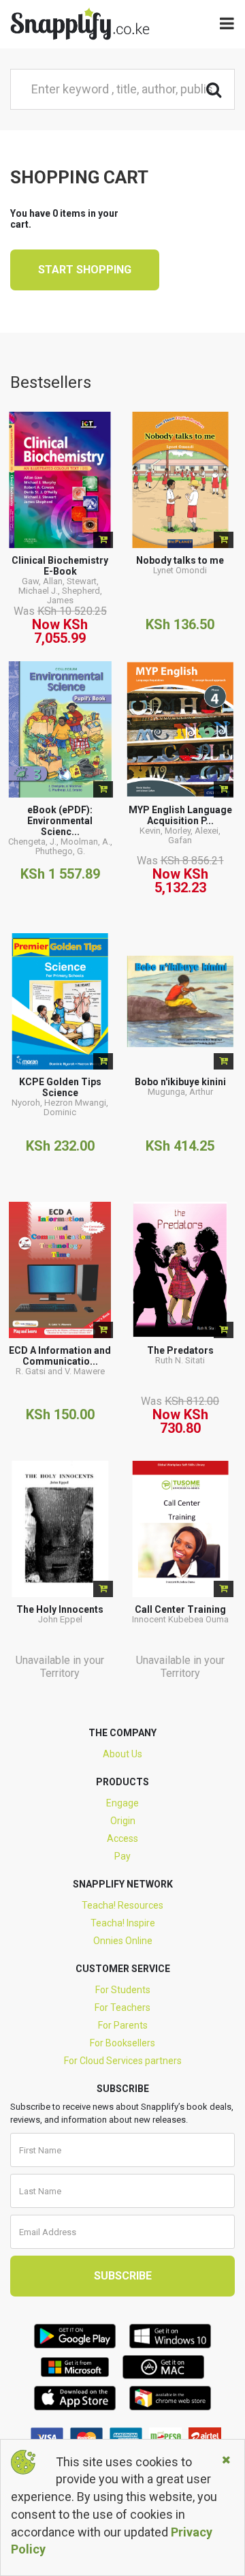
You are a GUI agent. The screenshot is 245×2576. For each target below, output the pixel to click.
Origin (123, 1821)
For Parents (123, 2025)
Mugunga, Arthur (180, 1092)
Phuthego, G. (60, 851)
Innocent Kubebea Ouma (180, 1619)
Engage (122, 1803)
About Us (122, 1754)
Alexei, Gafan (194, 835)
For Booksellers (122, 2043)
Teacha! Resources (122, 1905)
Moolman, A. (85, 842)
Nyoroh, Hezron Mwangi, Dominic (60, 1107)
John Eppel (60, 1619)
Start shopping (85, 270)
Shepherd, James (75, 595)
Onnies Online (123, 1941)
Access (122, 1838)
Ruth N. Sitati (180, 1360)
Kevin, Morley (165, 831)
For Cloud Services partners (123, 2061)
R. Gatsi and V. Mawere (60, 1371)
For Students (123, 1990)
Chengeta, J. (32, 842)
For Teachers (122, 2007)
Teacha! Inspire (123, 1923)
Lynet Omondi (180, 570)
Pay (122, 1856)
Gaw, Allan (42, 581)
